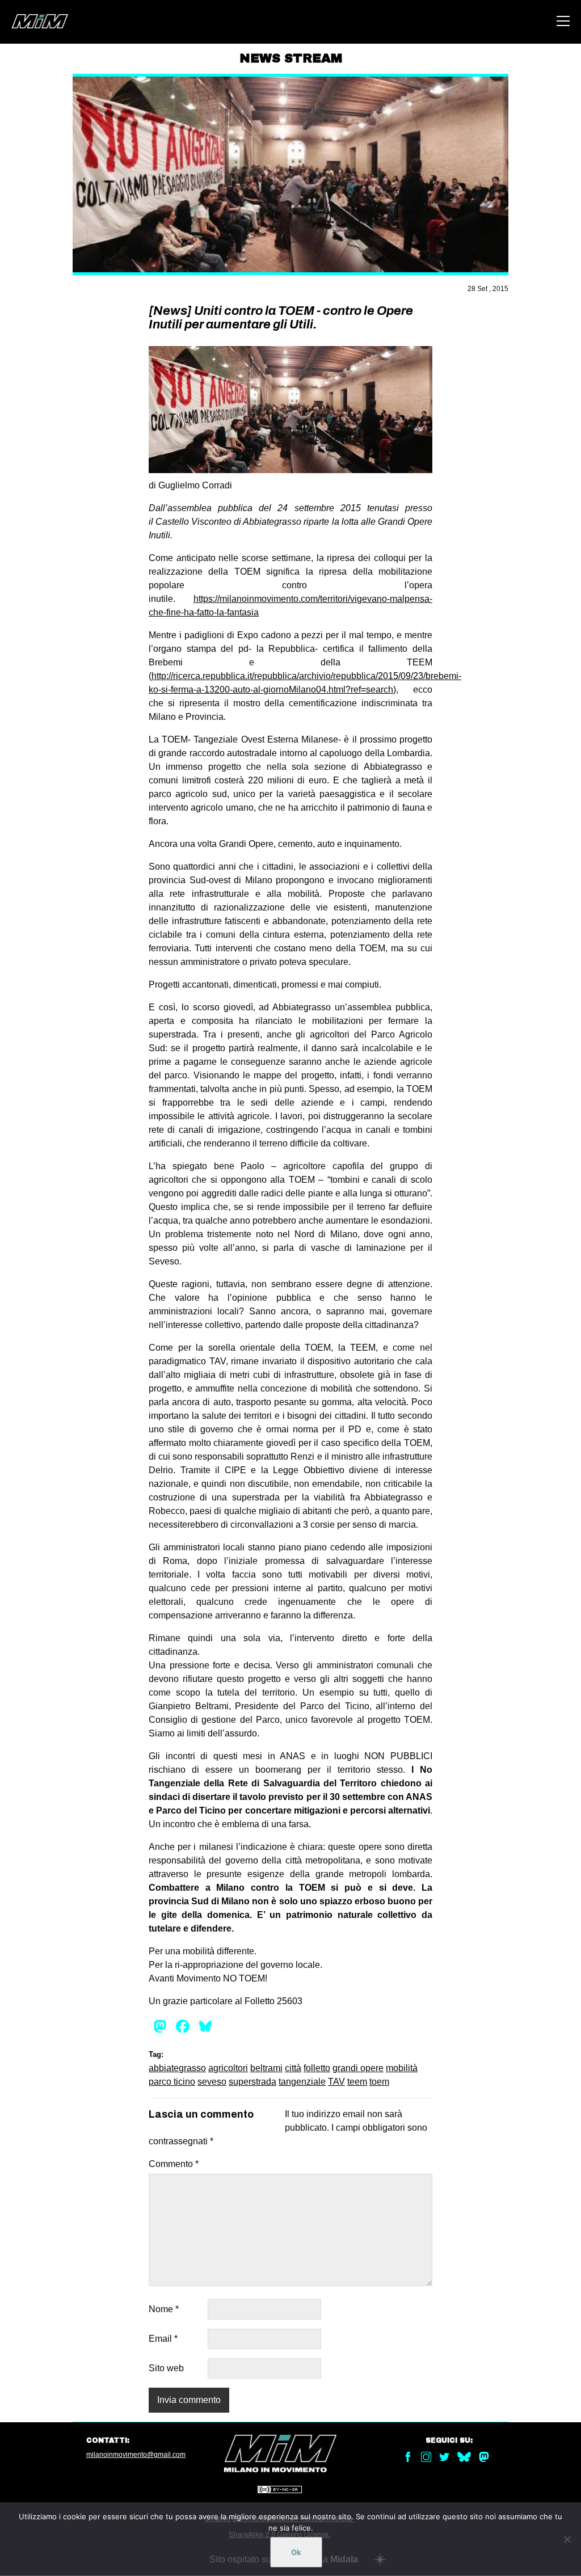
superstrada (252, 2082)
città (293, 2068)
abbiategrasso (177, 2068)
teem (357, 2082)
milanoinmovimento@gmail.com (136, 2455)
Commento (174, 2164)
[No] (567, 2539)
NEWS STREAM (291, 58)
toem (379, 2082)
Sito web (166, 2368)
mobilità (402, 2068)
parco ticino (172, 2082)
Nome (164, 2309)
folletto (317, 2068)
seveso (212, 2082)
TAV (336, 2082)
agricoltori (228, 2068)
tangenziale (302, 2082)
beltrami (266, 2068)
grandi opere (358, 2068)
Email (163, 2339)
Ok (296, 2552)
